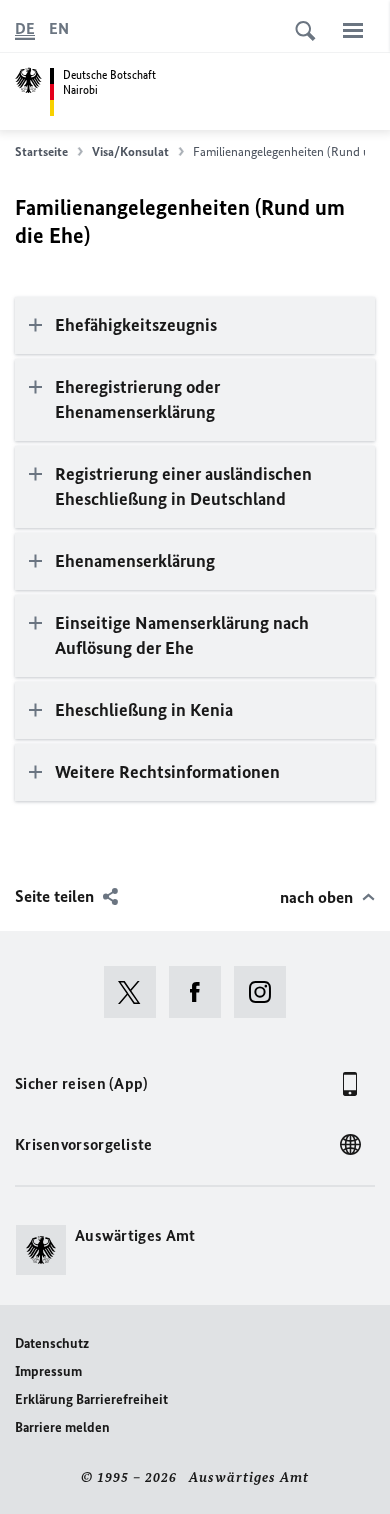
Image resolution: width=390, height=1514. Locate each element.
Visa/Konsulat (130, 151)
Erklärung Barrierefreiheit (91, 1399)
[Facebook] (201, 992)
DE (25, 28)
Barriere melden (62, 1427)
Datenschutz (52, 1343)
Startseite (41, 151)
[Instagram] (266, 992)
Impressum (48, 1371)
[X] (136, 992)
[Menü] (353, 30)
